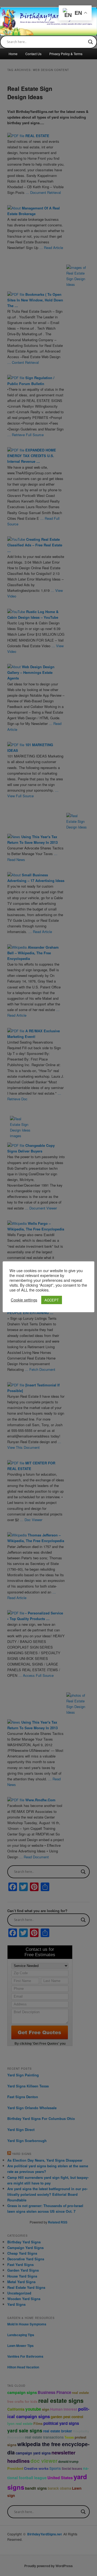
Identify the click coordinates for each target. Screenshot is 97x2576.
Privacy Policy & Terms (66, 54)
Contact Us (33, 54)
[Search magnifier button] (91, 42)
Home (13, 54)
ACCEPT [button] (52, 1300)
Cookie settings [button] (24, 1300)
